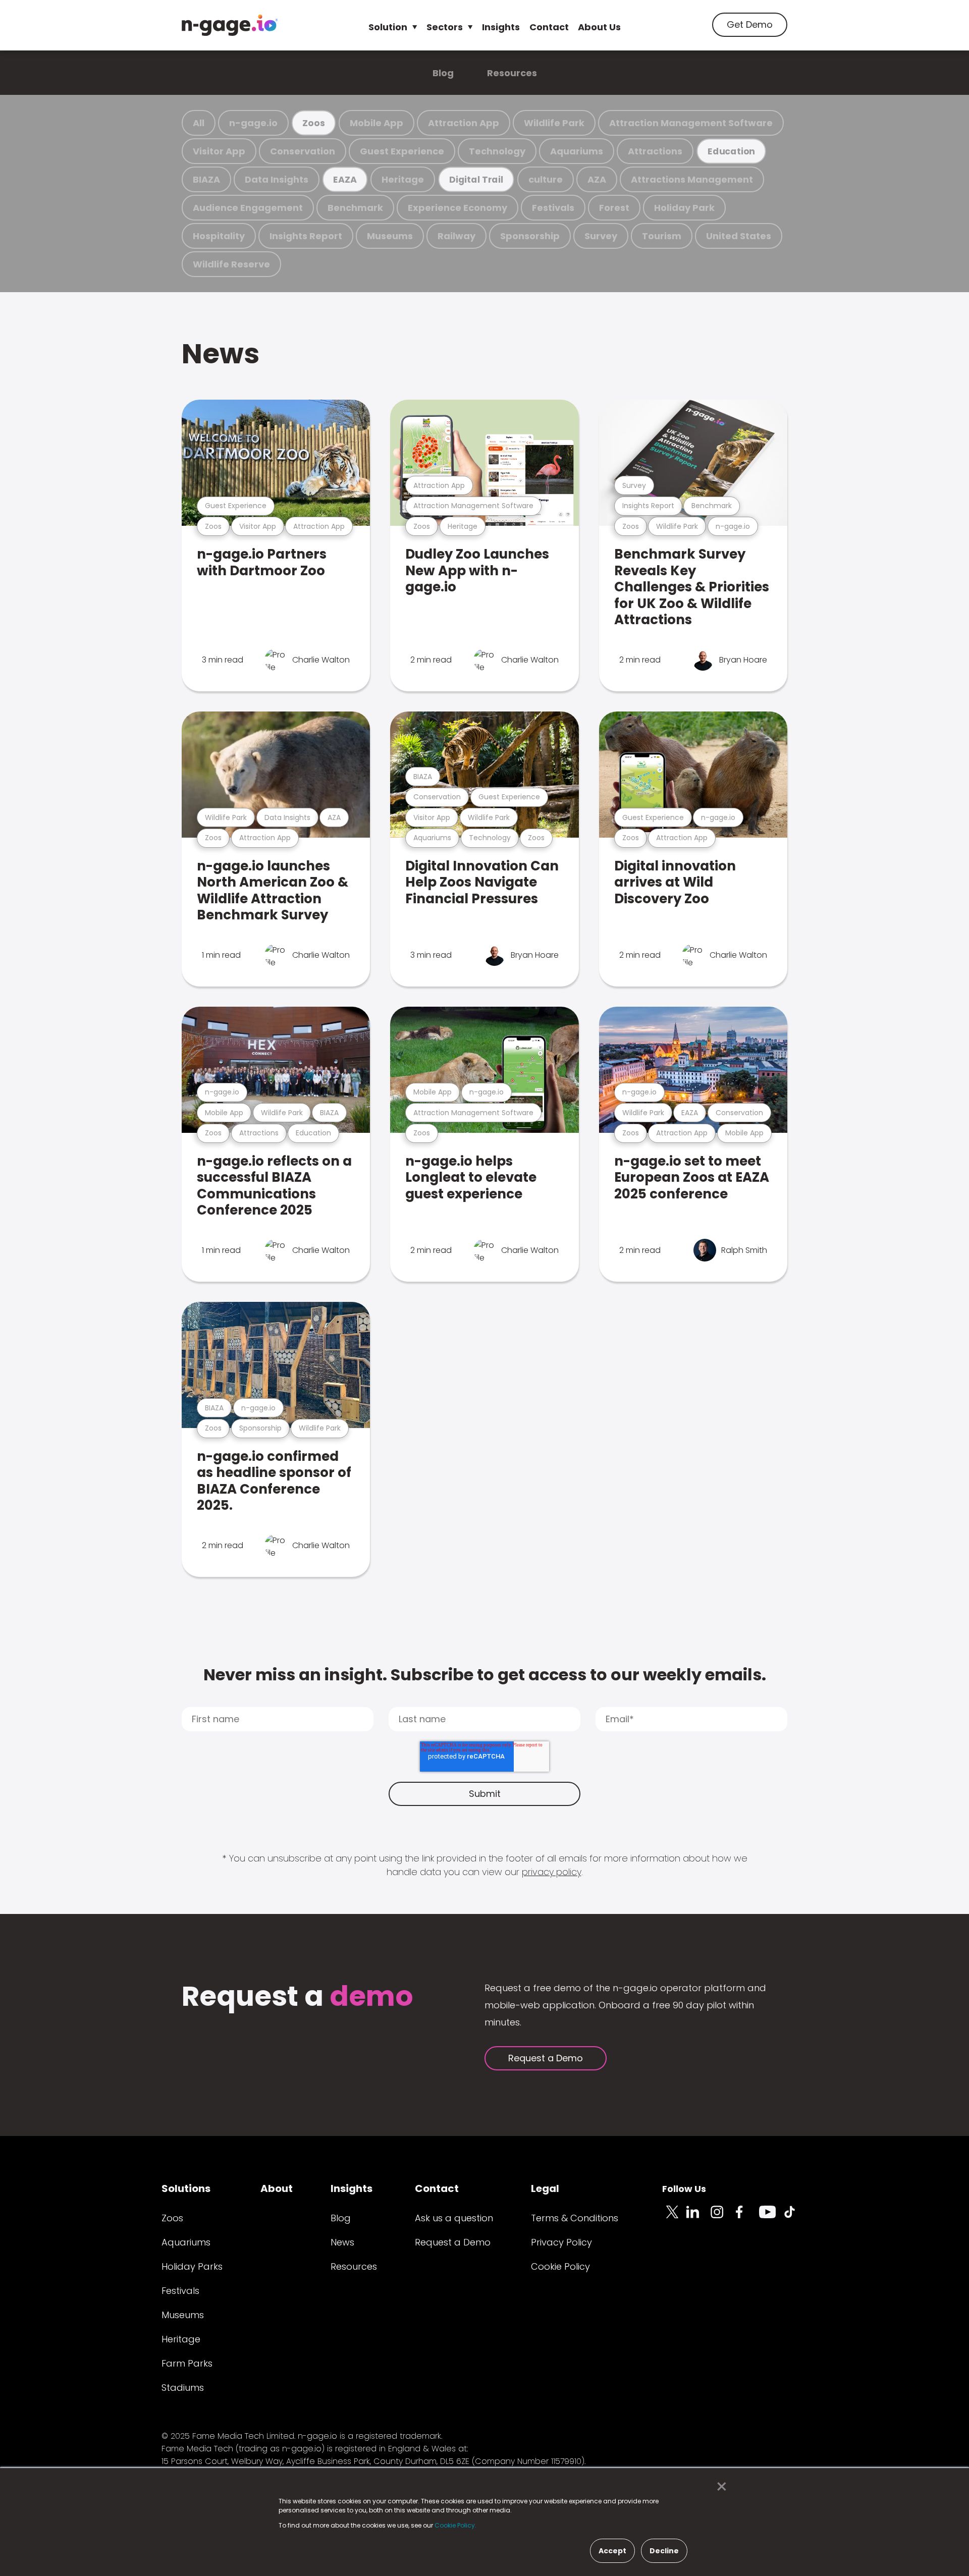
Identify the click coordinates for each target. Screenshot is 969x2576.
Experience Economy (457, 208)
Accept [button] (612, 2551)
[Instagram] (723, 2218)
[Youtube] (771, 2218)
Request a (298, 1997)
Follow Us (684, 2189)
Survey (601, 236)
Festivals (553, 208)
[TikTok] (795, 2218)
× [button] (719, 2487)
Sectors (445, 27)
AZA (597, 179)
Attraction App (464, 123)
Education (731, 151)
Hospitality (219, 236)
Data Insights (277, 179)
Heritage (403, 179)
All (199, 123)
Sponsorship (530, 236)
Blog (443, 73)
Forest (614, 208)
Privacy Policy (561, 2242)
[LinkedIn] (698, 2218)
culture (546, 179)
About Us (599, 27)
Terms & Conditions (575, 2218)
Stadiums (183, 2388)
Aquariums (577, 151)
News (221, 353)
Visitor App (219, 151)
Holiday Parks (192, 2266)
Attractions (655, 151)
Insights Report (306, 236)
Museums (390, 236)
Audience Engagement (248, 208)
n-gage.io (253, 123)
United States (739, 236)
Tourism (662, 236)
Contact (549, 27)
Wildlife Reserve (231, 264)
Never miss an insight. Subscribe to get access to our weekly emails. (485, 1675)
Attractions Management (692, 179)
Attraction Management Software (691, 123)
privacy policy (552, 1872)
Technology (497, 151)
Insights (501, 27)
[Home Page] (230, 25)
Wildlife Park (554, 123)
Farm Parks (187, 2363)
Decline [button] (664, 2551)
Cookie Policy (560, 2266)
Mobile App (376, 123)
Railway (456, 236)
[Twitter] (674, 2218)
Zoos (313, 123)
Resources (512, 73)
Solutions (186, 2188)
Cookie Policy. (455, 2525)
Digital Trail (476, 179)
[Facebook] (747, 2218)
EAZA (345, 179)
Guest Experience (402, 151)
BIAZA (206, 179)
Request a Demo (546, 2058)
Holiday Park (684, 208)
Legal (545, 2188)
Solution (388, 27)
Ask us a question (454, 2218)
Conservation (303, 151)
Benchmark (355, 208)
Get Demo (750, 24)
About (277, 2188)
